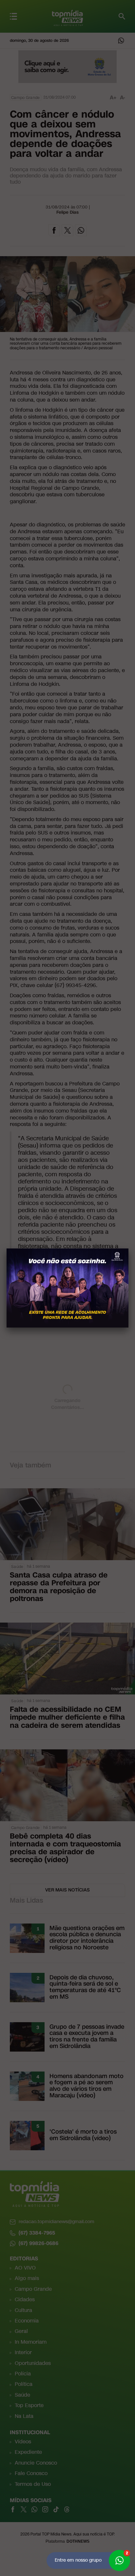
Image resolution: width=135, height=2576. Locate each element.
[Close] (128, 1248)
